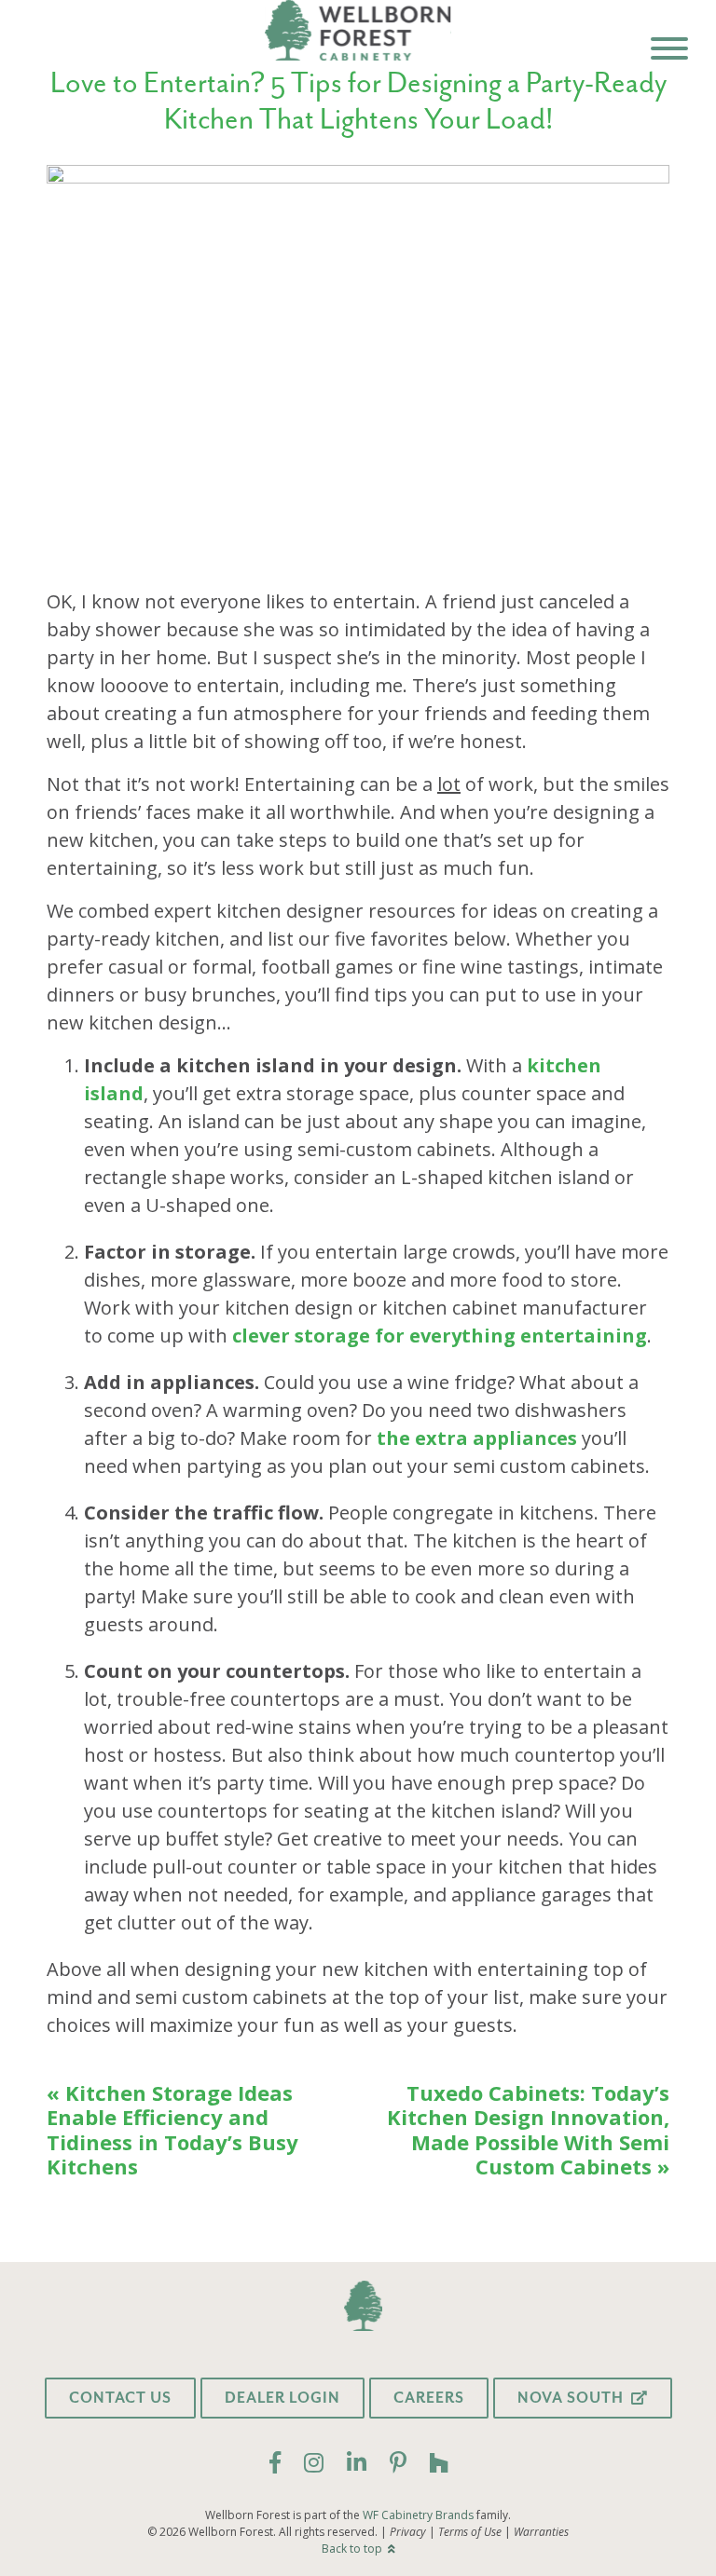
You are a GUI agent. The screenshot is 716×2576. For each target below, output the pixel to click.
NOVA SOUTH (572, 2398)
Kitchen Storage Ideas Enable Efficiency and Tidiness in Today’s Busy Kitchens (172, 2130)
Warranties (541, 2532)
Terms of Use (470, 2532)
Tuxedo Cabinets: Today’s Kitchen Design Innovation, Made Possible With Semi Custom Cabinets (528, 2130)
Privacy (408, 2532)
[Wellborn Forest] (358, 32)
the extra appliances (477, 1438)
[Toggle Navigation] (669, 52)
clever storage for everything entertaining (440, 1336)
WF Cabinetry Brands (418, 2515)
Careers (429, 2398)
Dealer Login (282, 2398)
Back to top (353, 2549)
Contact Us (120, 2398)
